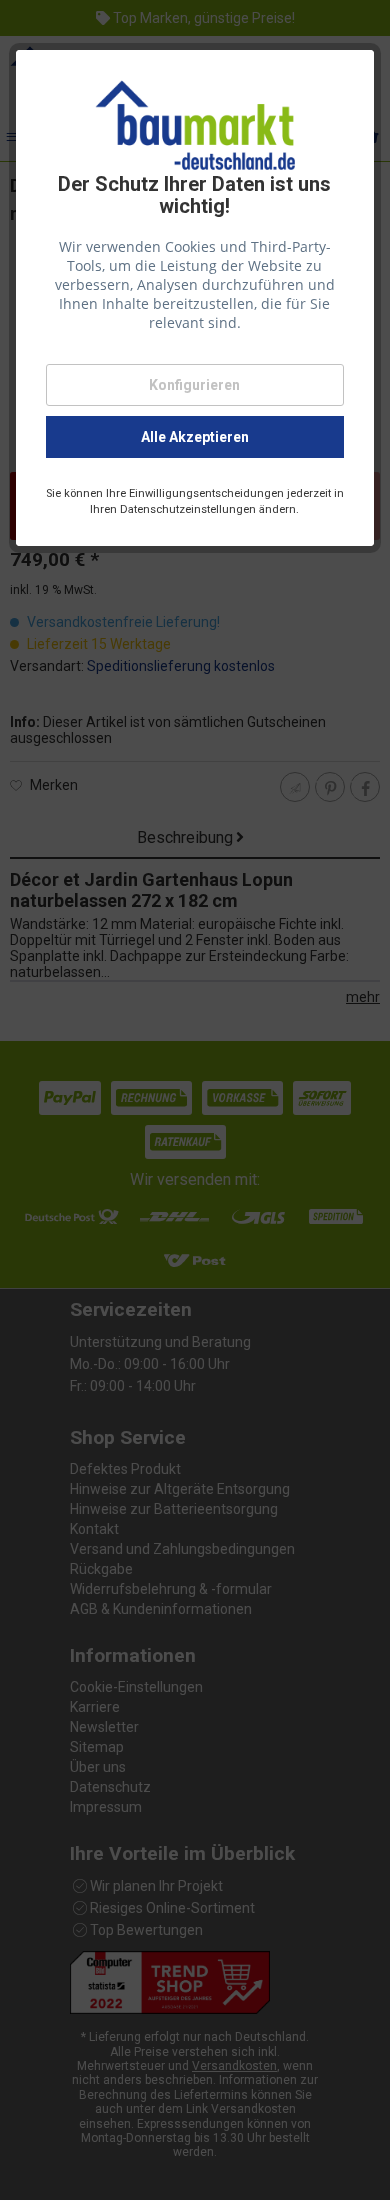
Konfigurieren (194, 385)
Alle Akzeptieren (195, 437)
